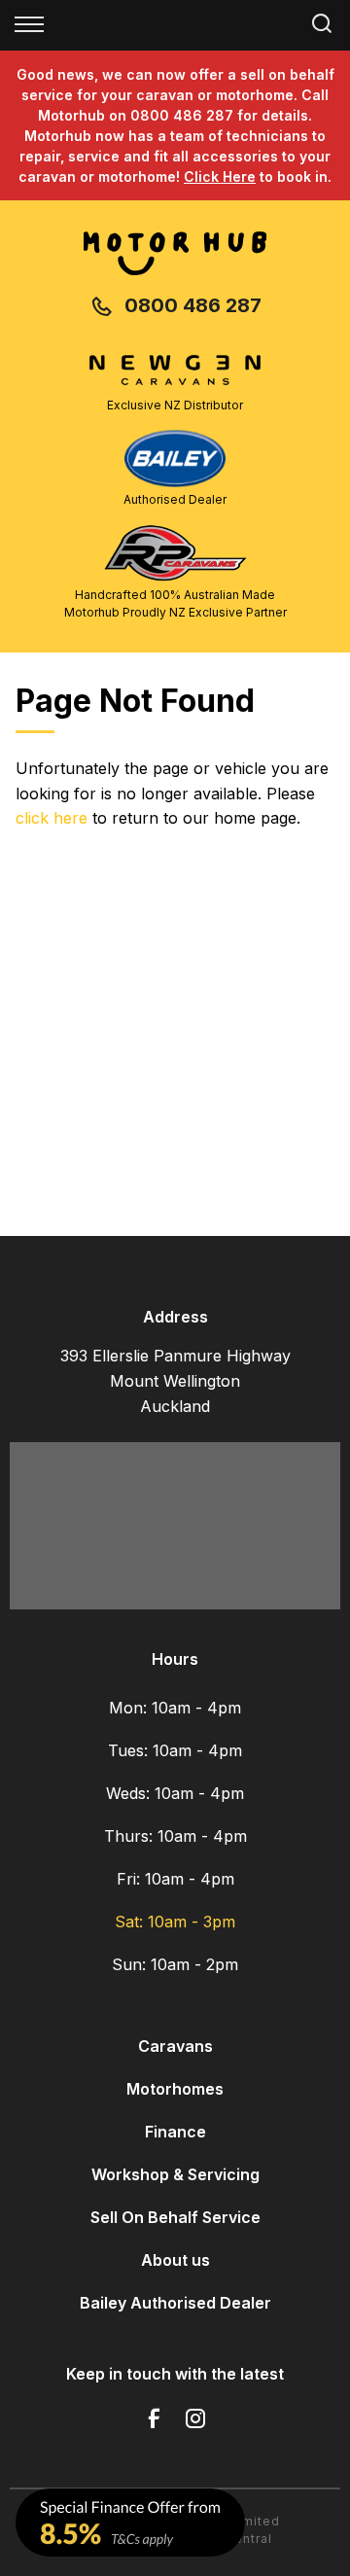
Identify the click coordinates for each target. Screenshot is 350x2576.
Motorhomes (175, 2089)
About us (175, 2260)
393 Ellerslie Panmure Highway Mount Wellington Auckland (175, 1381)
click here (52, 818)
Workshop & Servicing (175, 2174)
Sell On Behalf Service (175, 2217)
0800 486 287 (193, 305)
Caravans (175, 2046)
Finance (175, 2132)
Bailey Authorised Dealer (175, 2303)
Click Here (220, 176)
